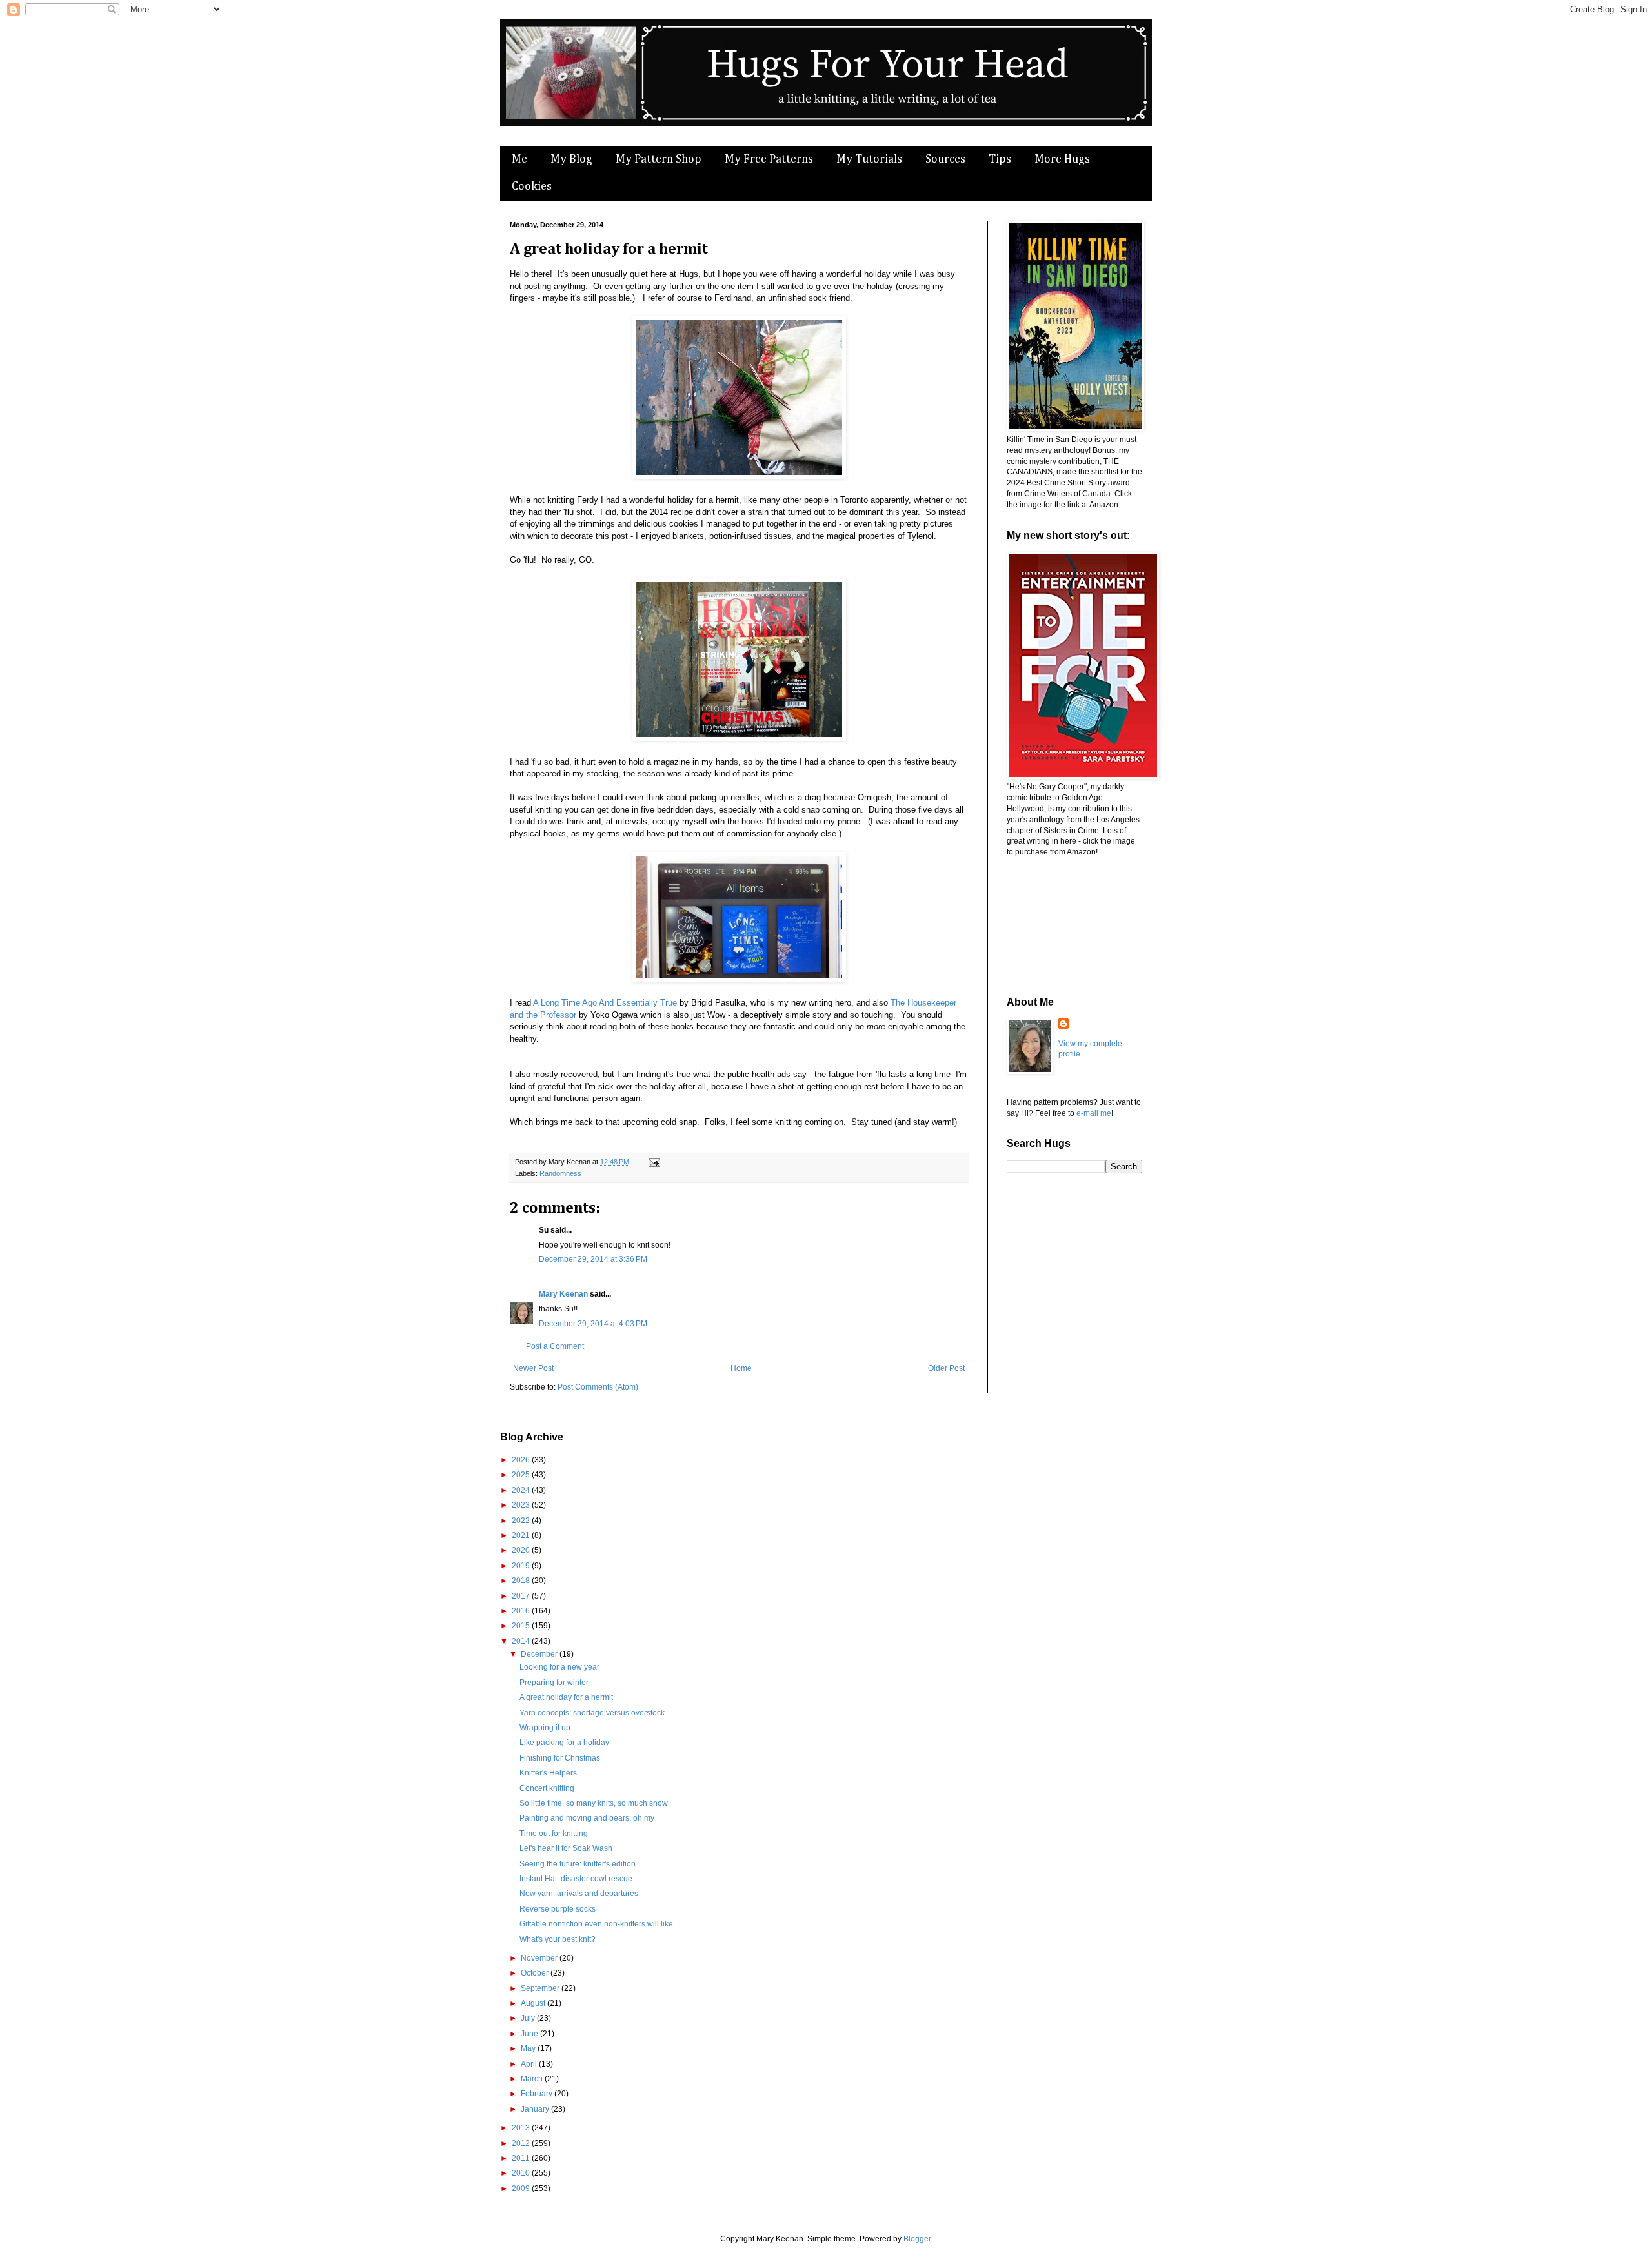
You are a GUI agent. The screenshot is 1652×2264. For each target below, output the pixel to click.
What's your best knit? (558, 1939)
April (530, 2064)
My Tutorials (869, 159)
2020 (522, 1550)
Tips (1000, 159)
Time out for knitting (554, 1834)
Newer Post (533, 1368)
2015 (522, 1626)
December (540, 1654)
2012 (522, 2143)
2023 (522, 1505)
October (536, 1973)
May (529, 2048)
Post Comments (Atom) (598, 1387)
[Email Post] (653, 1162)
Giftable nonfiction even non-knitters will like (596, 1924)
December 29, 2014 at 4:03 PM (593, 1324)
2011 (522, 2158)
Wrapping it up (545, 1728)
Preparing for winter (554, 1683)
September (541, 1988)
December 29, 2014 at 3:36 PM (593, 1259)
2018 (522, 1581)
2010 (522, 2173)
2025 (522, 1475)
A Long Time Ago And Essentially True (605, 1003)
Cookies (532, 187)
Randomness (560, 1173)
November (540, 1958)
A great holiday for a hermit (566, 1697)
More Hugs (1062, 159)
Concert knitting (547, 1788)
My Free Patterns (769, 159)
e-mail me (1094, 1113)
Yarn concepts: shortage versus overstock (592, 1713)
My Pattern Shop (659, 159)
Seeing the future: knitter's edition (578, 1864)
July (529, 2018)
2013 (522, 2128)
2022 (522, 1521)
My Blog (571, 159)
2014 (522, 1641)
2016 (522, 1611)
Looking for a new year (559, 1667)
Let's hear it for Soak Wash (566, 1848)
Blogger (917, 2239)
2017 (522, 1596)
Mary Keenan (563, 1294)
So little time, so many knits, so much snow (594, 1803)
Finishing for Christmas (560, 1758)
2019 (522, 1566)
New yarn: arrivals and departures (579, 1894)
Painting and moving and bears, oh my (587, 1818)
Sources (945, 159)
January (536, 2109)
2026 (522, 1460)
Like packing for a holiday (564, 1743)
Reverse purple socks (558, 1909)
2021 (522, 1535)
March (533, 2079)
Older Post (946, 1368)
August (534, 2003)
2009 (522, 2188)
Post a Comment (555, 1346)
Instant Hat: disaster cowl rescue (576, 1879)
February (538, 2094)
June (530, 2034)
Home (741, 1368)
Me (519, 159)
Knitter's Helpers (548, 1773)
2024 (522, 1490)
